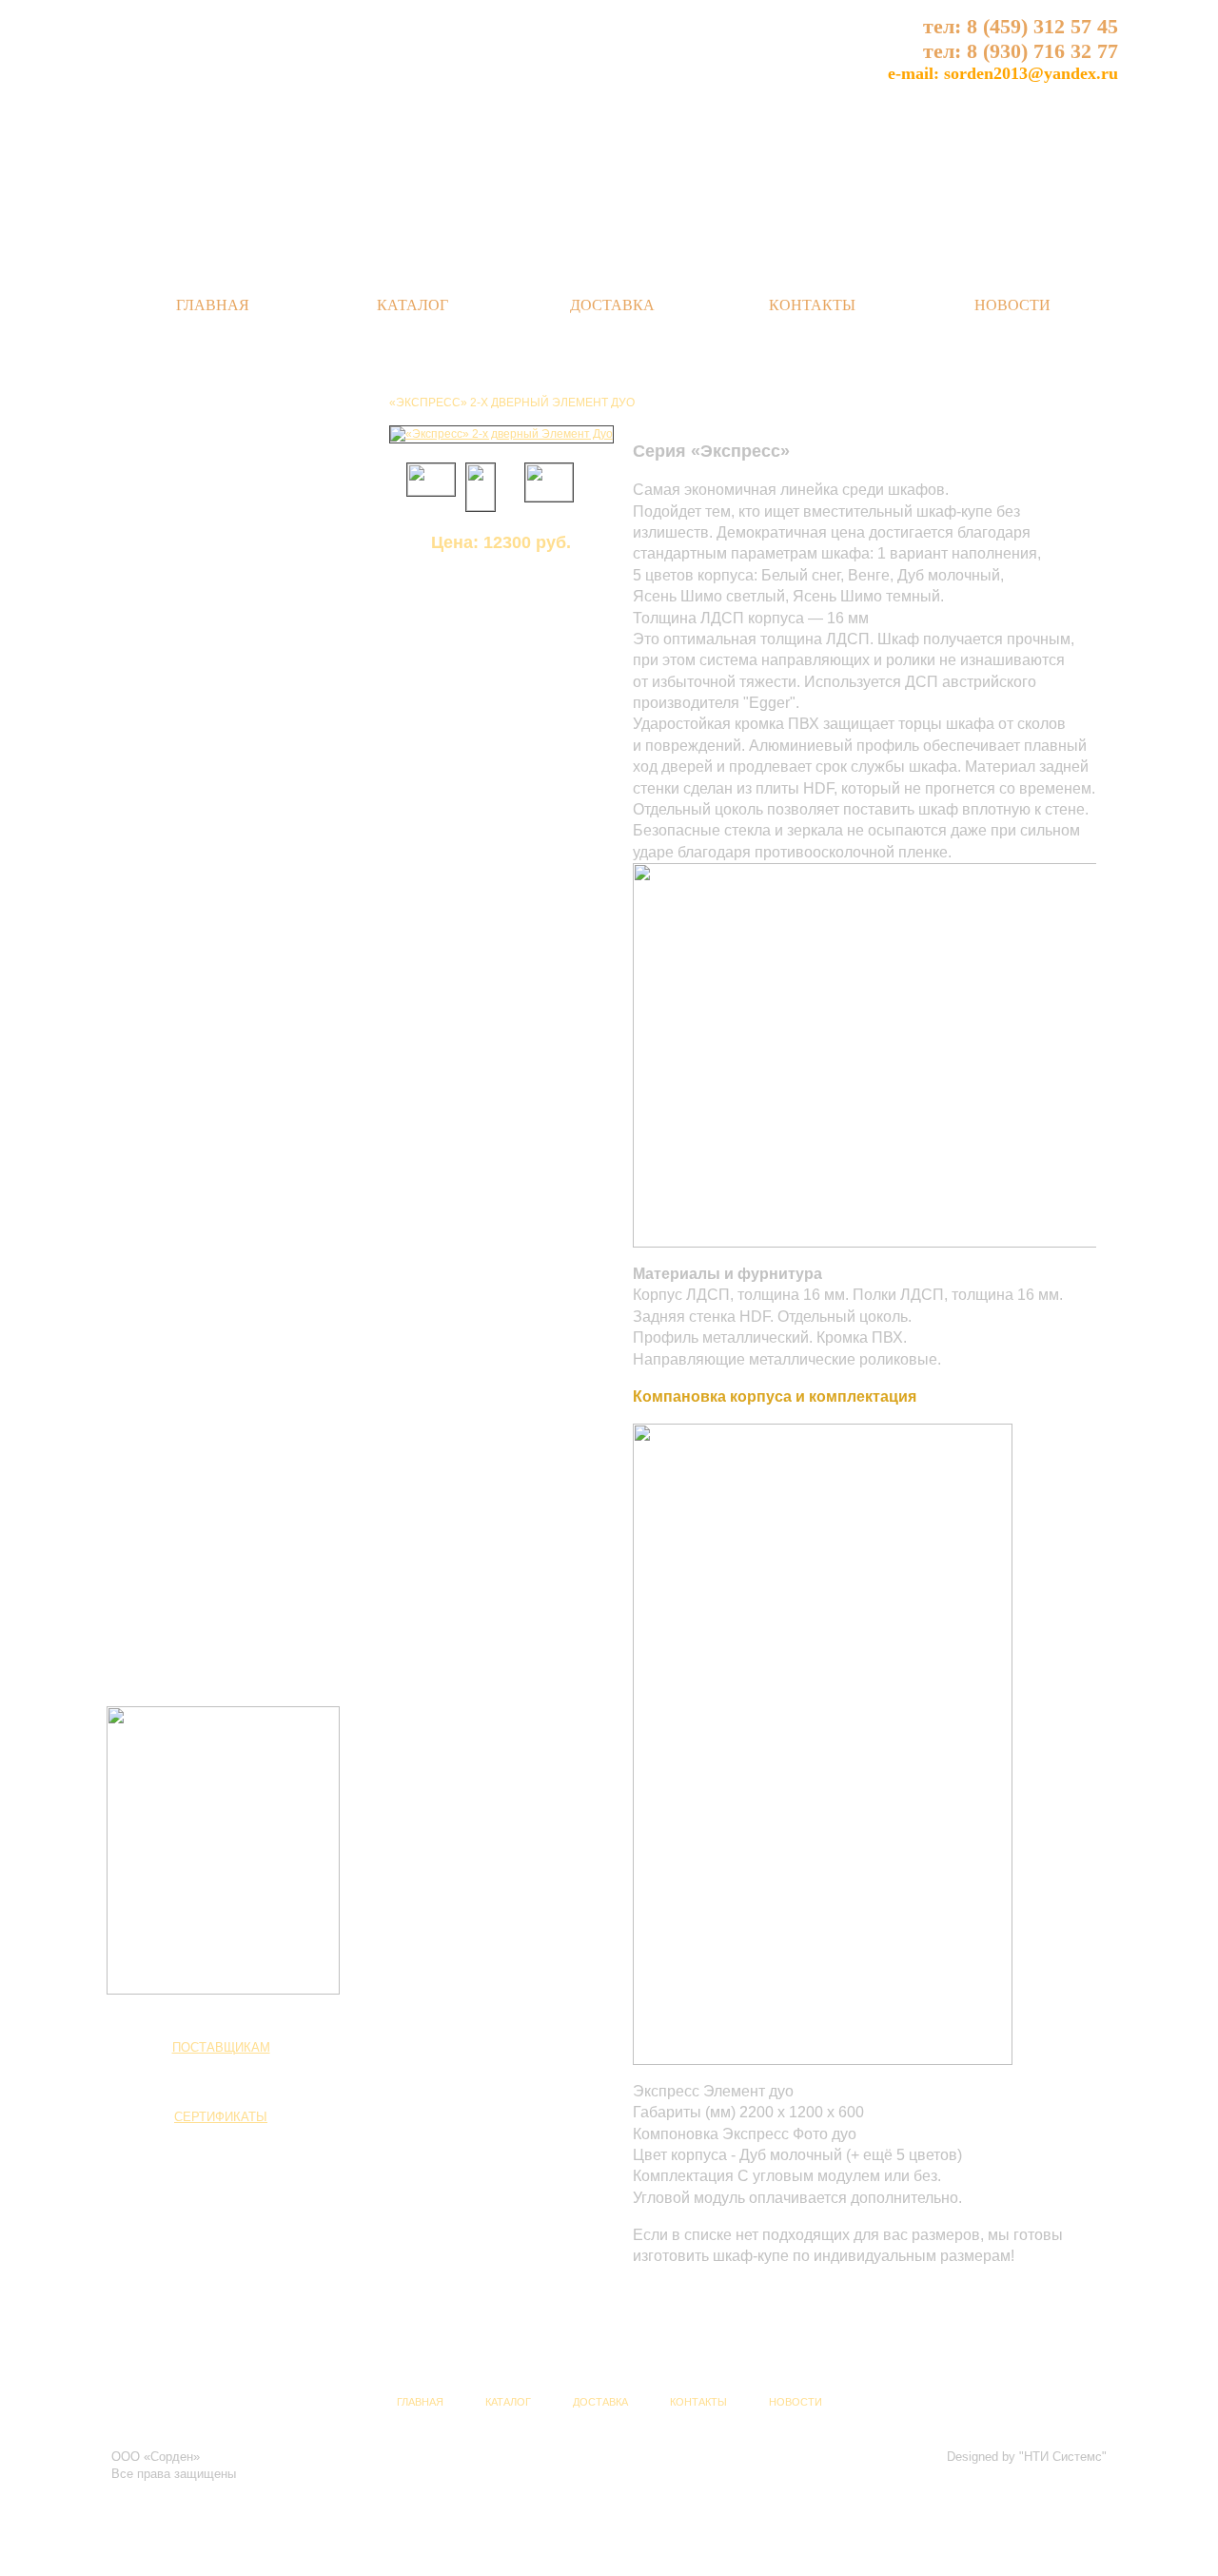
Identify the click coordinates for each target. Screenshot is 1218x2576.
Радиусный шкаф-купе (212, 1451)
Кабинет (172, 580)
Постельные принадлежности (233, 1283)
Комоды (170, 1181)
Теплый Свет (283, 71)
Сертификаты (221, 2117)
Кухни (164, 612)
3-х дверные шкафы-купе (220, 1400)
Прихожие (178, 954)
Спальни (174, 1072)
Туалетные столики (203, 1207)
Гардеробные (186, 1257)
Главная (213, 305)
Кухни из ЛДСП (190, 696)
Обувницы (177, 1038)
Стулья (168, 1600)
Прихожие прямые (200, 987)
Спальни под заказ (201, 1308)
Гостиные (178, 923)
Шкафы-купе (184, 1426)
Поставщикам (221, 2047)
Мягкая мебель (195, 1541)
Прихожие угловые (202, 1013)
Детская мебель (198, 1509)
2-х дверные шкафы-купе (220, 1374)
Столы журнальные (204, 864)
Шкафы (168, 1342)
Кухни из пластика (199, 670)
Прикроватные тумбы (209, 1231)
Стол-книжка (184, 813)
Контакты (812, 305)
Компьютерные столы (210, 788)
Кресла (168, 1624)
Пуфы (165, 1650)
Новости (1012, 305)
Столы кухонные (196, 890)
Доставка (612, 305)
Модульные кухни (199, 645)
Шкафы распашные (204, 1477)
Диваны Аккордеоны (206, 1574)
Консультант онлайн (221, 386)
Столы (166, 755)
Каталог (413, 305)
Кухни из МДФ (187, 721)
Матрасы (173, 1155)
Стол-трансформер (203, 838)
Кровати (170, 1130)
